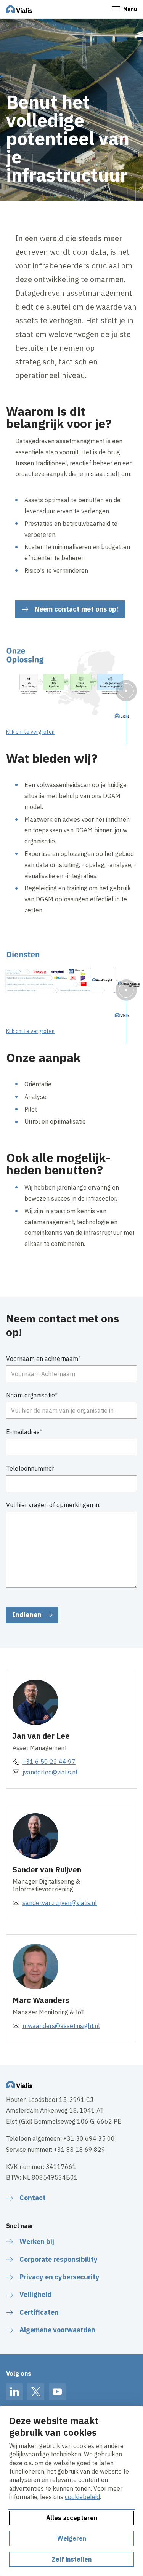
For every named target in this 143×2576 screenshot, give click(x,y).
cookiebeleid (82, 2497)
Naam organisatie (31, 1395)
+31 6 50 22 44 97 (49, 1762)
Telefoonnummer (30, 1468)
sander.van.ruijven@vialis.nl (60, 1903)
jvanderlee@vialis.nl (50, 1772)
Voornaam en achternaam (42, 1359)
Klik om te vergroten (30, 732)
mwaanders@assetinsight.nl (61, 2026)
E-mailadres (23, 1432)
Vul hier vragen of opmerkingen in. (53, 1505)
